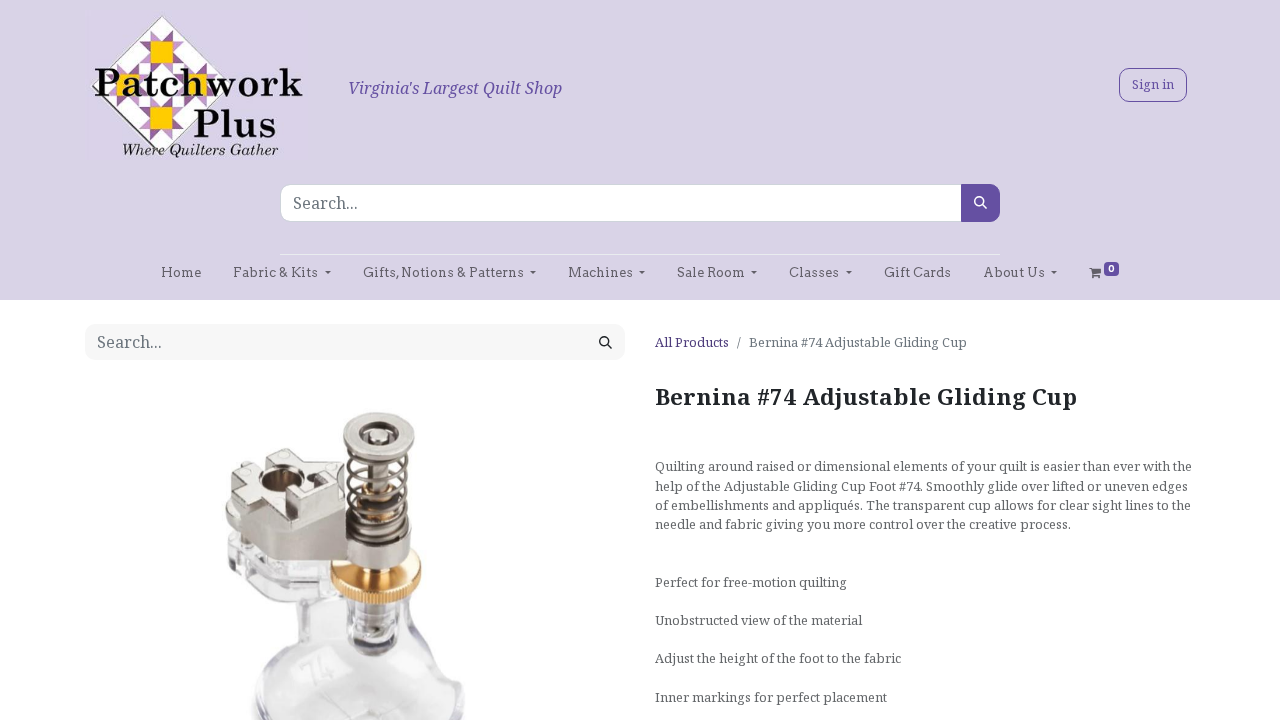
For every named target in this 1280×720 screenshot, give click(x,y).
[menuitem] (181, 272)
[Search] (980, 203)
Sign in (1153, 84)
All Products (692, 342)
